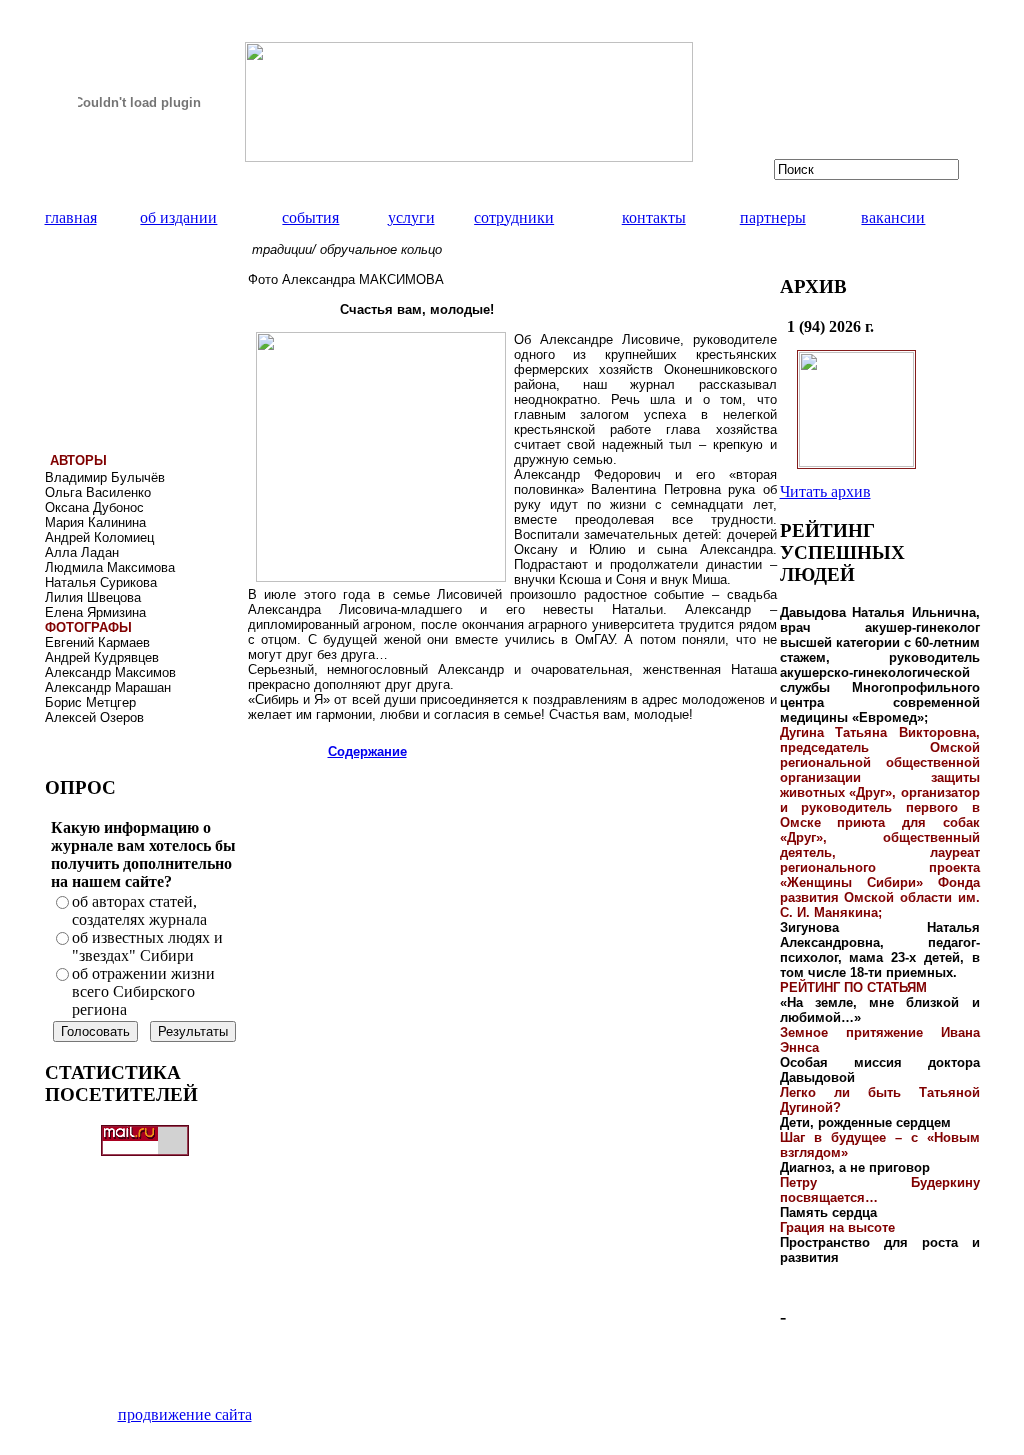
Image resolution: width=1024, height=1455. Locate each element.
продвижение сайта (185, 1414)
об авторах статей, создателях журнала (139, 910)
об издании (178, 217)
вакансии (893, 217)
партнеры (773, 217)
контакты (654, 217)
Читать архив (825, 491)
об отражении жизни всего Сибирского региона (143, 991)
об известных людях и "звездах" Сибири (147, 946)
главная (71, 217)
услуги (411, 217)
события (310, 217)
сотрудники (514, 217)
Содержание (367, 751)
